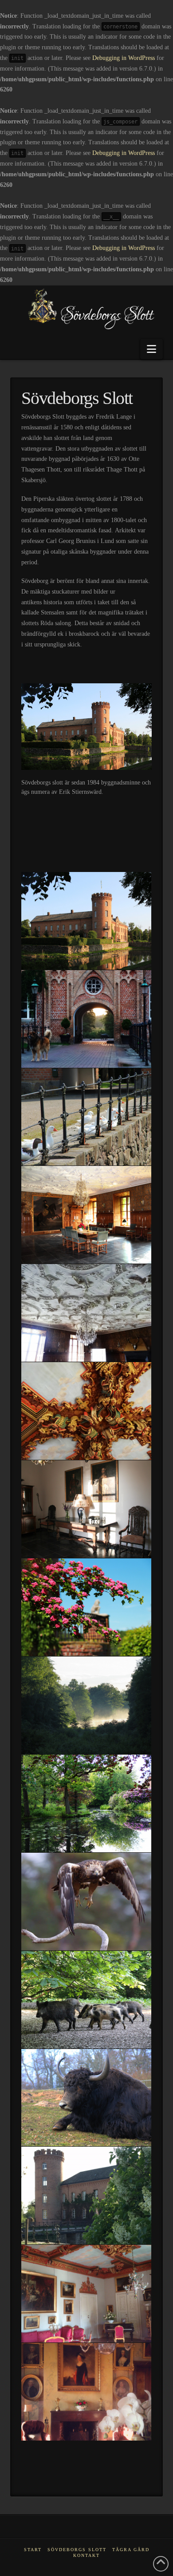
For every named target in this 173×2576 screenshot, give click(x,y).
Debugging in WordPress (124, 58)
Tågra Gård (131, 2550)
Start (33, 2550)
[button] (151, 349)
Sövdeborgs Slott (77, 2550)
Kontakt (86, 2555)
